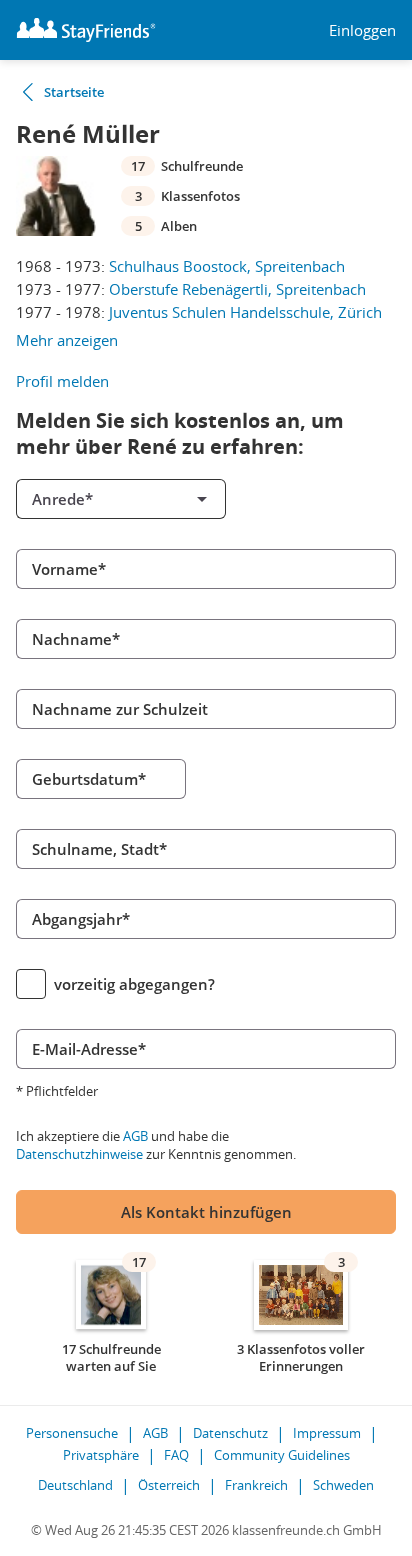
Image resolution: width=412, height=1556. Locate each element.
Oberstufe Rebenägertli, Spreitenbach (237, 289)
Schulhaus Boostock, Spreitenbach (227, 266)
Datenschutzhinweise (79, 1154)
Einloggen (362, 30)
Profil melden (62, 381)
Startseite (74, 92)
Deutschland (75, 1485)
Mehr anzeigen (67, 340)
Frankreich (256, 1485)
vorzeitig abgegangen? (134, 984)
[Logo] (86, 30)
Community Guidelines (282, 1455)
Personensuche (72, 1433)
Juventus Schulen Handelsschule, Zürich (245, 312)
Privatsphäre (101, 1455)
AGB (135, 1136)
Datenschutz (230, 1433)
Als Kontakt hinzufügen (206, 1212)
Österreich (169, 1485)
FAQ (176, 1455)
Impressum (327, 1433)
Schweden (343, 1485)
